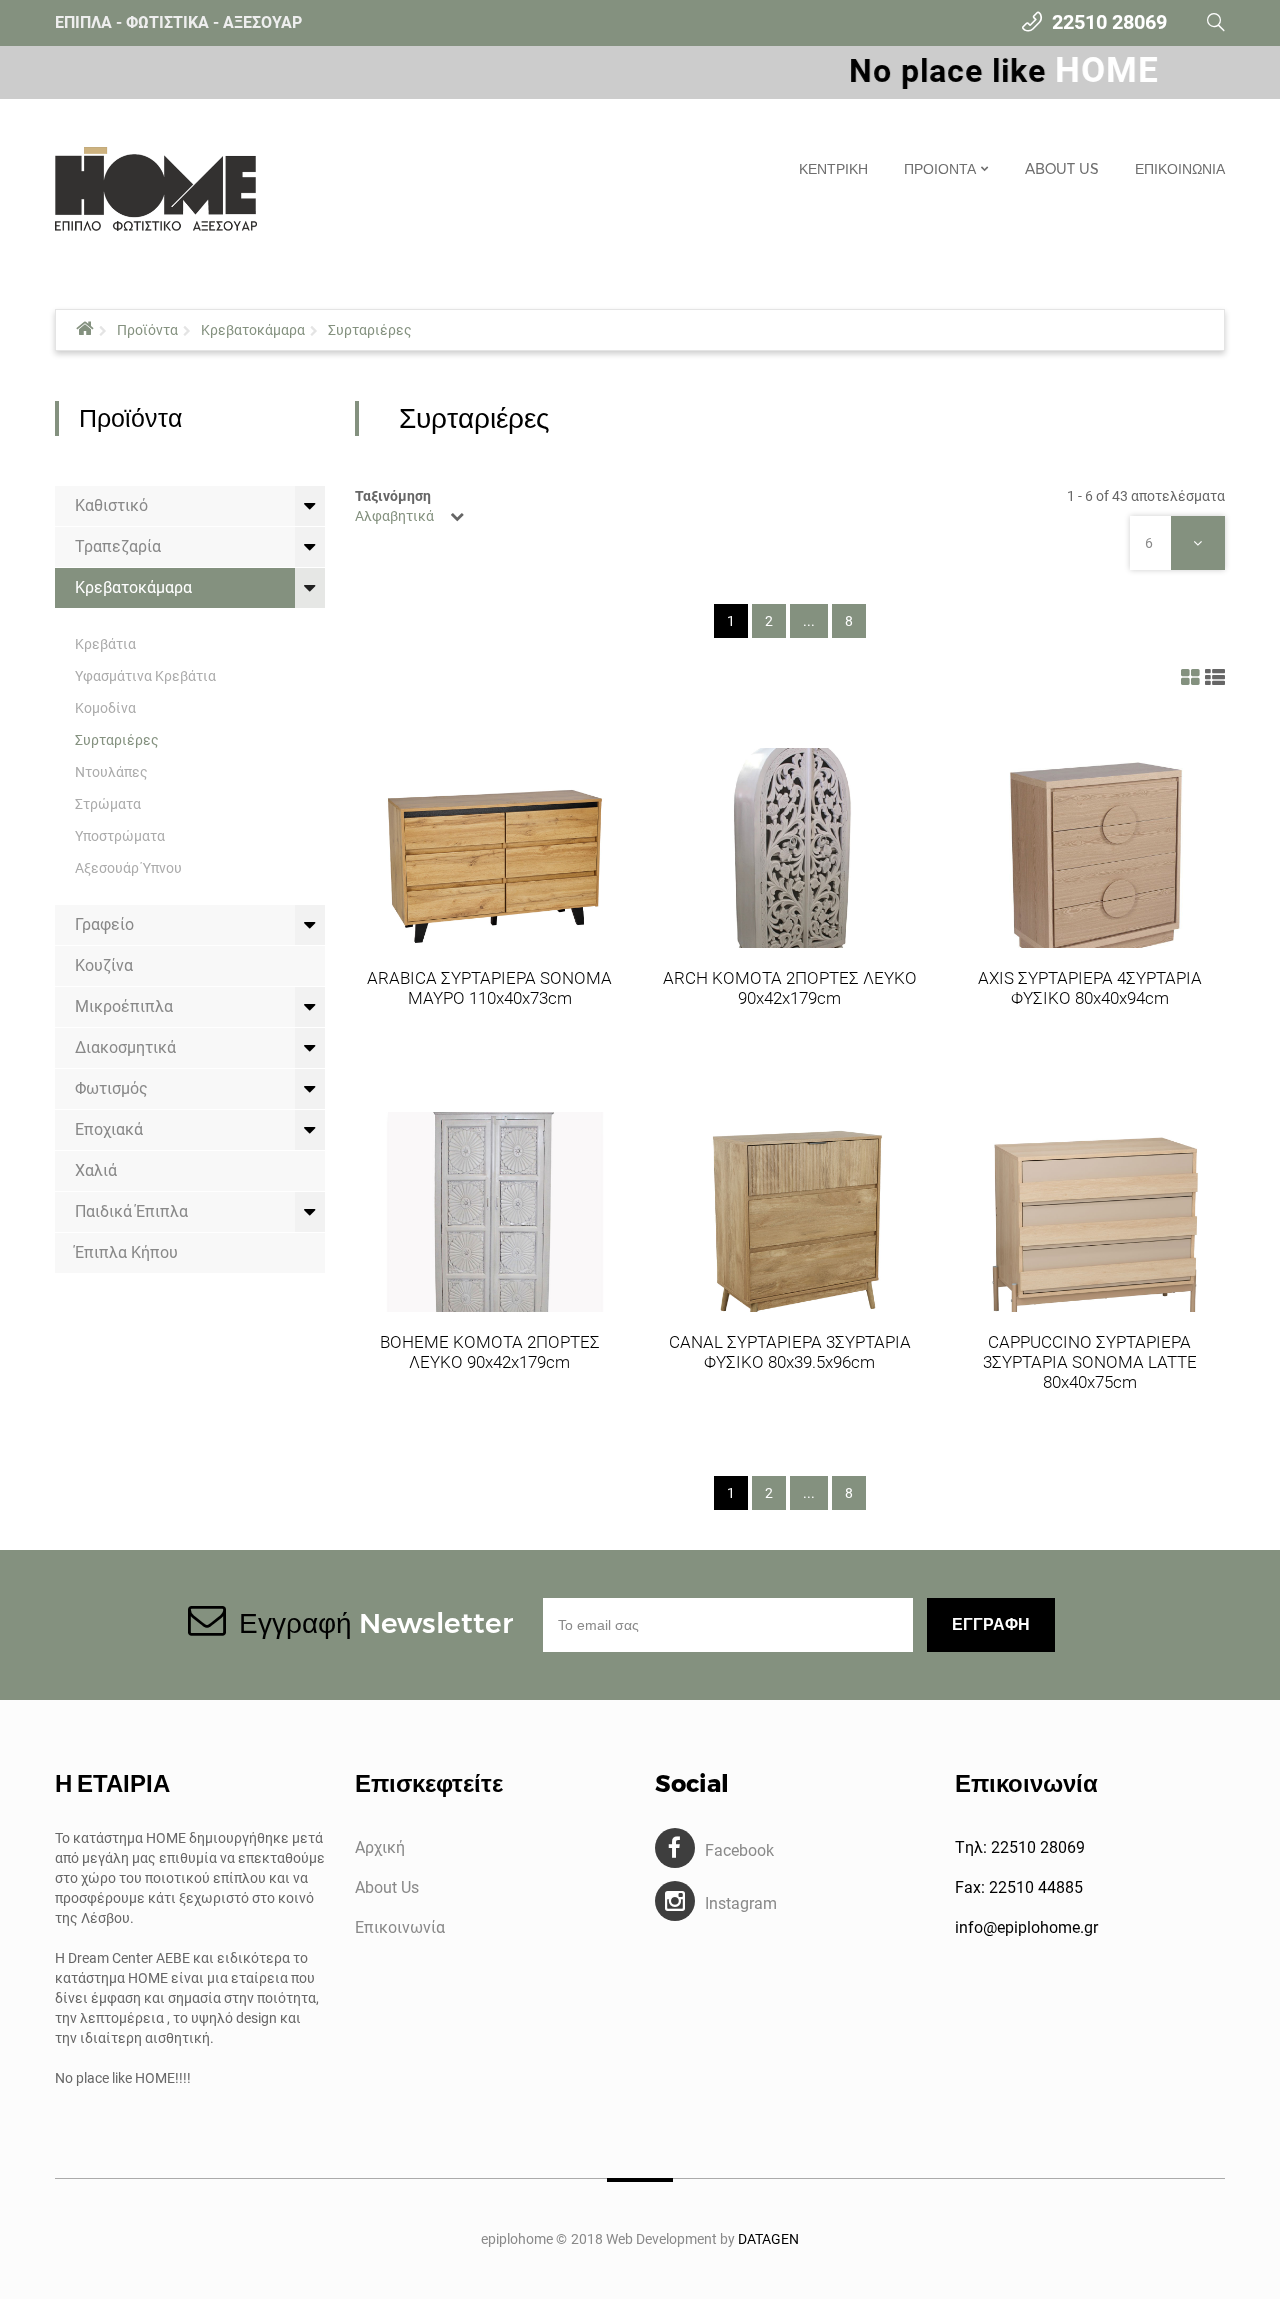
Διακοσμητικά (125, 1047)
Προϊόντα (147, 330)
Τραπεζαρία (118, 546)
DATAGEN (768, 2239)
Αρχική (380, 1847)
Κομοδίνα (105, 708)
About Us (387, 1887)
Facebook (739, 1850)
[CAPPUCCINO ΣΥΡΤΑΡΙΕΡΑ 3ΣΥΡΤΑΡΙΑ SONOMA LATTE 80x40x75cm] (1095, 1222)
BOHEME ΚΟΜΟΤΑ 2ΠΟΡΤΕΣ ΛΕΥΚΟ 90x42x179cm (490, 1352)
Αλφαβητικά (394, 516)
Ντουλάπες (111, 772)
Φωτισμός (111, 1088)
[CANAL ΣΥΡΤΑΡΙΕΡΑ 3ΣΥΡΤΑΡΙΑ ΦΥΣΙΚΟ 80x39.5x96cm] (795, 1222)
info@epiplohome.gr (1026, 1927)
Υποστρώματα (120, 836)
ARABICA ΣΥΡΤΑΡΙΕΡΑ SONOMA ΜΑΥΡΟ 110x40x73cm (489, 988)
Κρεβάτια (105, 644)
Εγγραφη (991, 1624)
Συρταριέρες (370, 330)
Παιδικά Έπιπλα (131, 1211)
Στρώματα (108, 804)
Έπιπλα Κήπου (126, 1252)
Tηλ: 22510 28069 (1020, 1847)
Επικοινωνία (400, 1927)
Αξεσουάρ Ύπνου (128, 868)
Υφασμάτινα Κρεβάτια (145, 676)
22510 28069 (1109, 22)
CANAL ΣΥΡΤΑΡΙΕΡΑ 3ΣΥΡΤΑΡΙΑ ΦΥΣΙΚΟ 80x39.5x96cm (790, 1352)
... (809, 621)
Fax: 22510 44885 (1019, 1887)
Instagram (741, 1903)
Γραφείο (104, 924)
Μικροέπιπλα (124, 1006)
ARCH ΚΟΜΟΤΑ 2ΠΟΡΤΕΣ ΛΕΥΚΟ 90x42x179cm (790, 988)
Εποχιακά (109, 1129)
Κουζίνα (104, 965)
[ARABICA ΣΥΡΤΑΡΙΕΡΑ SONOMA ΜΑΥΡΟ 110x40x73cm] (495, 858)
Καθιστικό (111, 505)
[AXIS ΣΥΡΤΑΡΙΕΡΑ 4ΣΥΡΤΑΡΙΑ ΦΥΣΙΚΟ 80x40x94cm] (1095, 858)
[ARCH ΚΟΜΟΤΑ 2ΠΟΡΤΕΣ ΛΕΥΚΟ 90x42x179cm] (795, 858)
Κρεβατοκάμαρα (253, 330)
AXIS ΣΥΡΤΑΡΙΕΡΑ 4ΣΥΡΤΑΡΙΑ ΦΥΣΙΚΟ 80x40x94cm (1090, 988)
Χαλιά (96, 1170)
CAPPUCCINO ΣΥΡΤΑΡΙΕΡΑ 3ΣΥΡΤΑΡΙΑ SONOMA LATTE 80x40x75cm (1090, 1362)
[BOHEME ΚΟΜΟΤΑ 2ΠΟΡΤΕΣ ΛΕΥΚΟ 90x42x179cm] (495, 1222)
